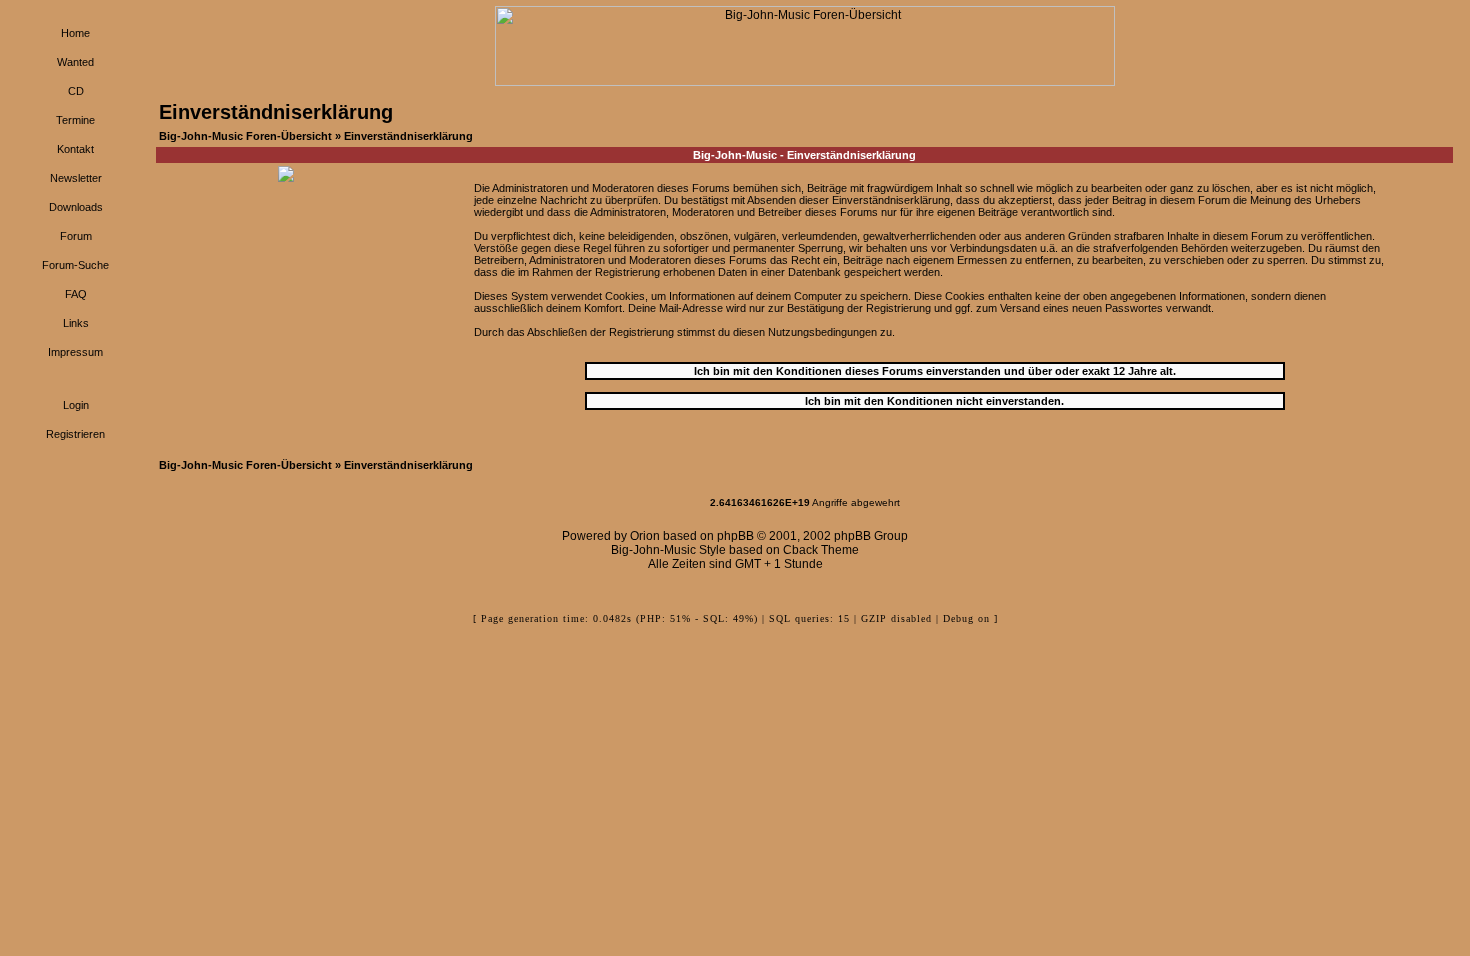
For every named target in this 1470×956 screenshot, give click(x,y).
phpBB (735, 536)
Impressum (75, 352)
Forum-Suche (75, 265)
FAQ (76, 294)
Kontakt (75, 149)
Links (76, 323)
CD (76, 91)
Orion (645, 536)
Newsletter (76, 178)
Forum (76, 236)
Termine (75, 120)
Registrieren (75, 434)
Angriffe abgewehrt (805, 502)
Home (75, 33)
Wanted (75, 62)
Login (76, 405)
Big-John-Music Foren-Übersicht (245, 136)
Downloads (76, 207)
